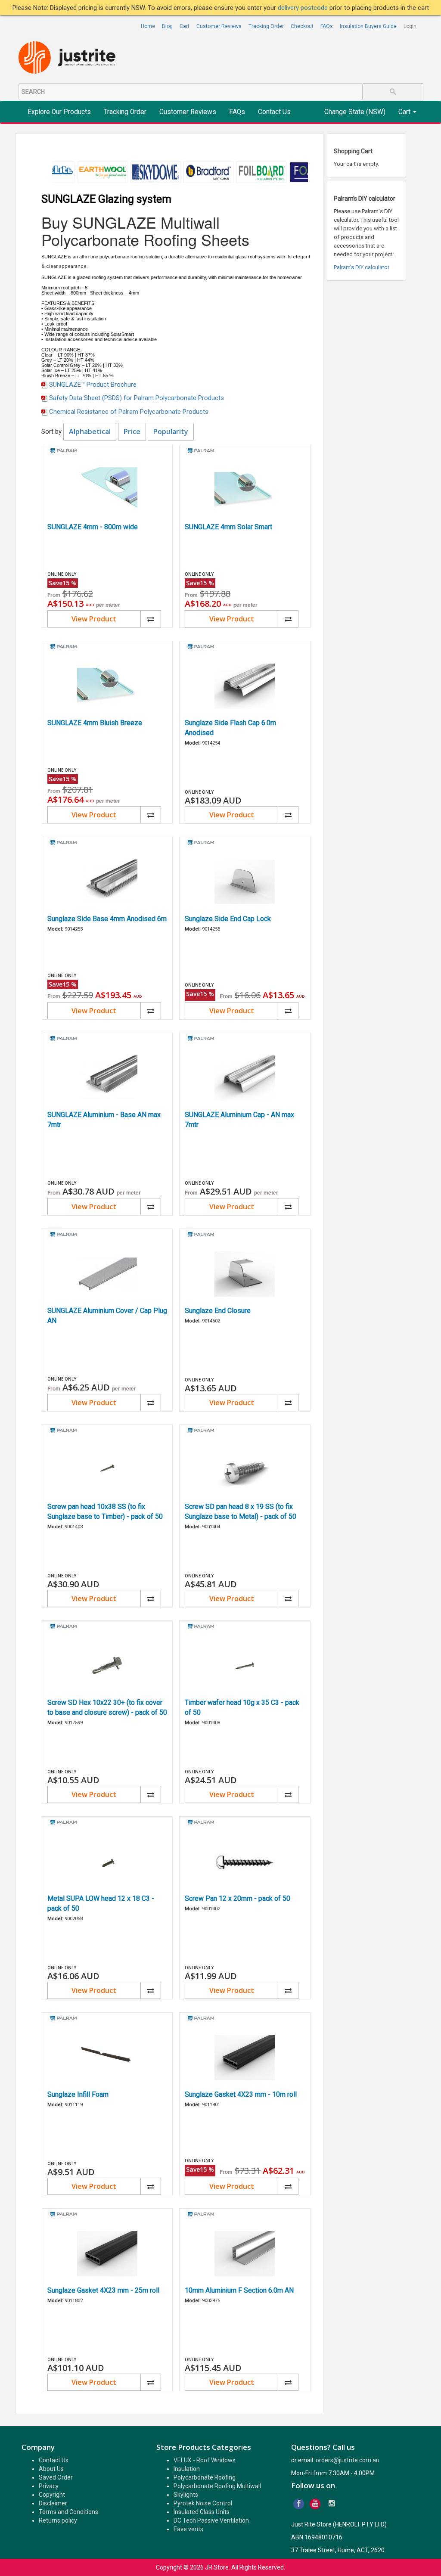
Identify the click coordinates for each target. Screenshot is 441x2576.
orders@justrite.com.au (348, 2460)
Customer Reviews (219, 26)
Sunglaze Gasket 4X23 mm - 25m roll (103, 2290)
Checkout (302, 26)
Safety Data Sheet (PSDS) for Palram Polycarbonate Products (137, 398)
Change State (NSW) (355, 112)
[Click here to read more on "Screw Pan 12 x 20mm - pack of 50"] (245, 1862)
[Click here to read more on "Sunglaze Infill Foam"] (107, 2058)
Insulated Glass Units (202, 2512)
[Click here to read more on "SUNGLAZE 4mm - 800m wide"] (107, 490)
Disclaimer (53, 2503)
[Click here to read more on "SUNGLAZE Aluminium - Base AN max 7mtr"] (107, 1078)
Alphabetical (90, 431)
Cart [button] (405, 112)
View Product (94, 619)
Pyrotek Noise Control (203, 2503)
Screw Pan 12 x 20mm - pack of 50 (238, 1898)
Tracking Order (266, 26)
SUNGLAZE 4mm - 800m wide (93, 527)
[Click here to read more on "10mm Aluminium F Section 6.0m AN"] (245, 2254)
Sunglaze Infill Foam (78, 2094)
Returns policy (58, 2520)
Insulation (187, 2469)
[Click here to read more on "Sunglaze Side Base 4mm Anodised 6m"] (107, 882)
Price (132, 431)
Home (148, 26)
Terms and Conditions (68, 2512)
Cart (185, 26)
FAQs (327, 26)
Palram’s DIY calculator (362, 267)
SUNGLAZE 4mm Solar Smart (228, 527)
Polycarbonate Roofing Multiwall (217, 2486)
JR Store (217, 2567)
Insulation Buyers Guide (368, 26)
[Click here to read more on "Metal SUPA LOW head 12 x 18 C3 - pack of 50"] (107, 1862)
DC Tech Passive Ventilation (211, 2520)
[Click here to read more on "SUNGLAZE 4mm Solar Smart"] (245, 490)
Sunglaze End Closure (218, 1311)
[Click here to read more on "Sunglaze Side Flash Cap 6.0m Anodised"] (245, 686)
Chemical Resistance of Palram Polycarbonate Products (129, 412)
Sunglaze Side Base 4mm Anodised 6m (107, 919)
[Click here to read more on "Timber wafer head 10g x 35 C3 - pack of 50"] (245, 1666)
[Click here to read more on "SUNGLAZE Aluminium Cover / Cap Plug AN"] (107, 1274)
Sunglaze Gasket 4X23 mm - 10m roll (241, 2094)
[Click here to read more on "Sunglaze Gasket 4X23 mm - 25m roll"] (107, 2254)
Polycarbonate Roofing (205, 2477)
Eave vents (188, 2529)
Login (410, 26)
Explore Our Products (59, 112)
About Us (51, 2469)
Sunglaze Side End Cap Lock (228, 919)
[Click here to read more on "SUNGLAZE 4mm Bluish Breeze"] (107, 686)
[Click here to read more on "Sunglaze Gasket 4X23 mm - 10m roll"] (245, 2058)
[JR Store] (70, 58)
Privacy (49, 2486)
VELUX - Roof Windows (205, 2460)
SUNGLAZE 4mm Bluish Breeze (95, 723)
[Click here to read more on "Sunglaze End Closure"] (245, 1274)
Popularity (171, 431)
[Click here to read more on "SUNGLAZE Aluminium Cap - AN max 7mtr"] (245, 1078)
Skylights (186, 2495)
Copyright (52, 2495)
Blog (167, 26)
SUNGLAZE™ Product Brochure (93, 385)
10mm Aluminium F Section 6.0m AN (239, 2290)
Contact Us (274, 112)
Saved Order (56, 2477)
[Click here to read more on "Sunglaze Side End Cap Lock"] (245, 882)
